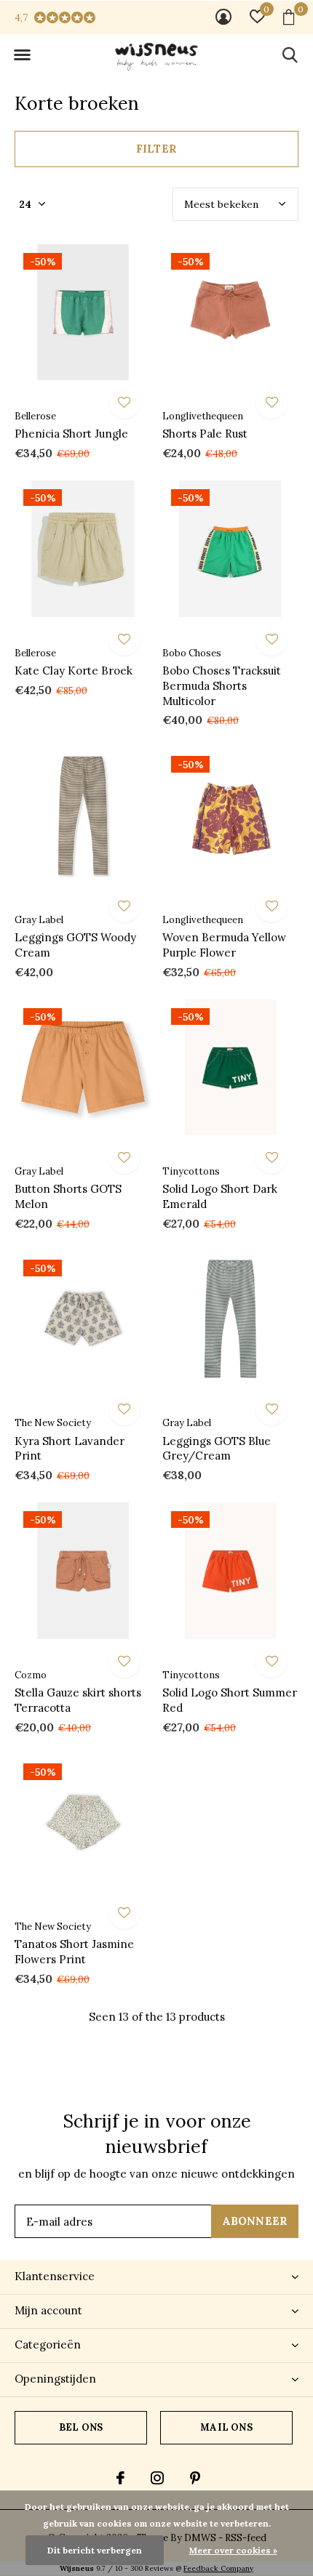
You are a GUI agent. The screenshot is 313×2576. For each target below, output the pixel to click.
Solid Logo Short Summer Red (230, 1700)
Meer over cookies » (233, 2550)
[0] (289, 17)
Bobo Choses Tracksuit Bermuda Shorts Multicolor (222, 686)
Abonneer (255, 2221)
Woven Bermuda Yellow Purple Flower (224, 945)
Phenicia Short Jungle (71, 434)
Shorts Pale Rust (205, 434)
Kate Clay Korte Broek (74, 671)
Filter (156, 149)
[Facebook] (120, 2478)
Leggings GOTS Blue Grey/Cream (217, 1449)
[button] (22, 55)
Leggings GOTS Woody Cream (75, 945)
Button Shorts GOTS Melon (68, 1196)
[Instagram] (157, 2478)
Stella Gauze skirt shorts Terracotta (78, 1700)
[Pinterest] (195, 2478)
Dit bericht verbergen (95, 2550)
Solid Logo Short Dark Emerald (220, 1196)
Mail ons (226, 2427)
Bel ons (81, 2427)
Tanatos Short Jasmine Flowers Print (74, 1952)
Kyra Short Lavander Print (70, 1449)
